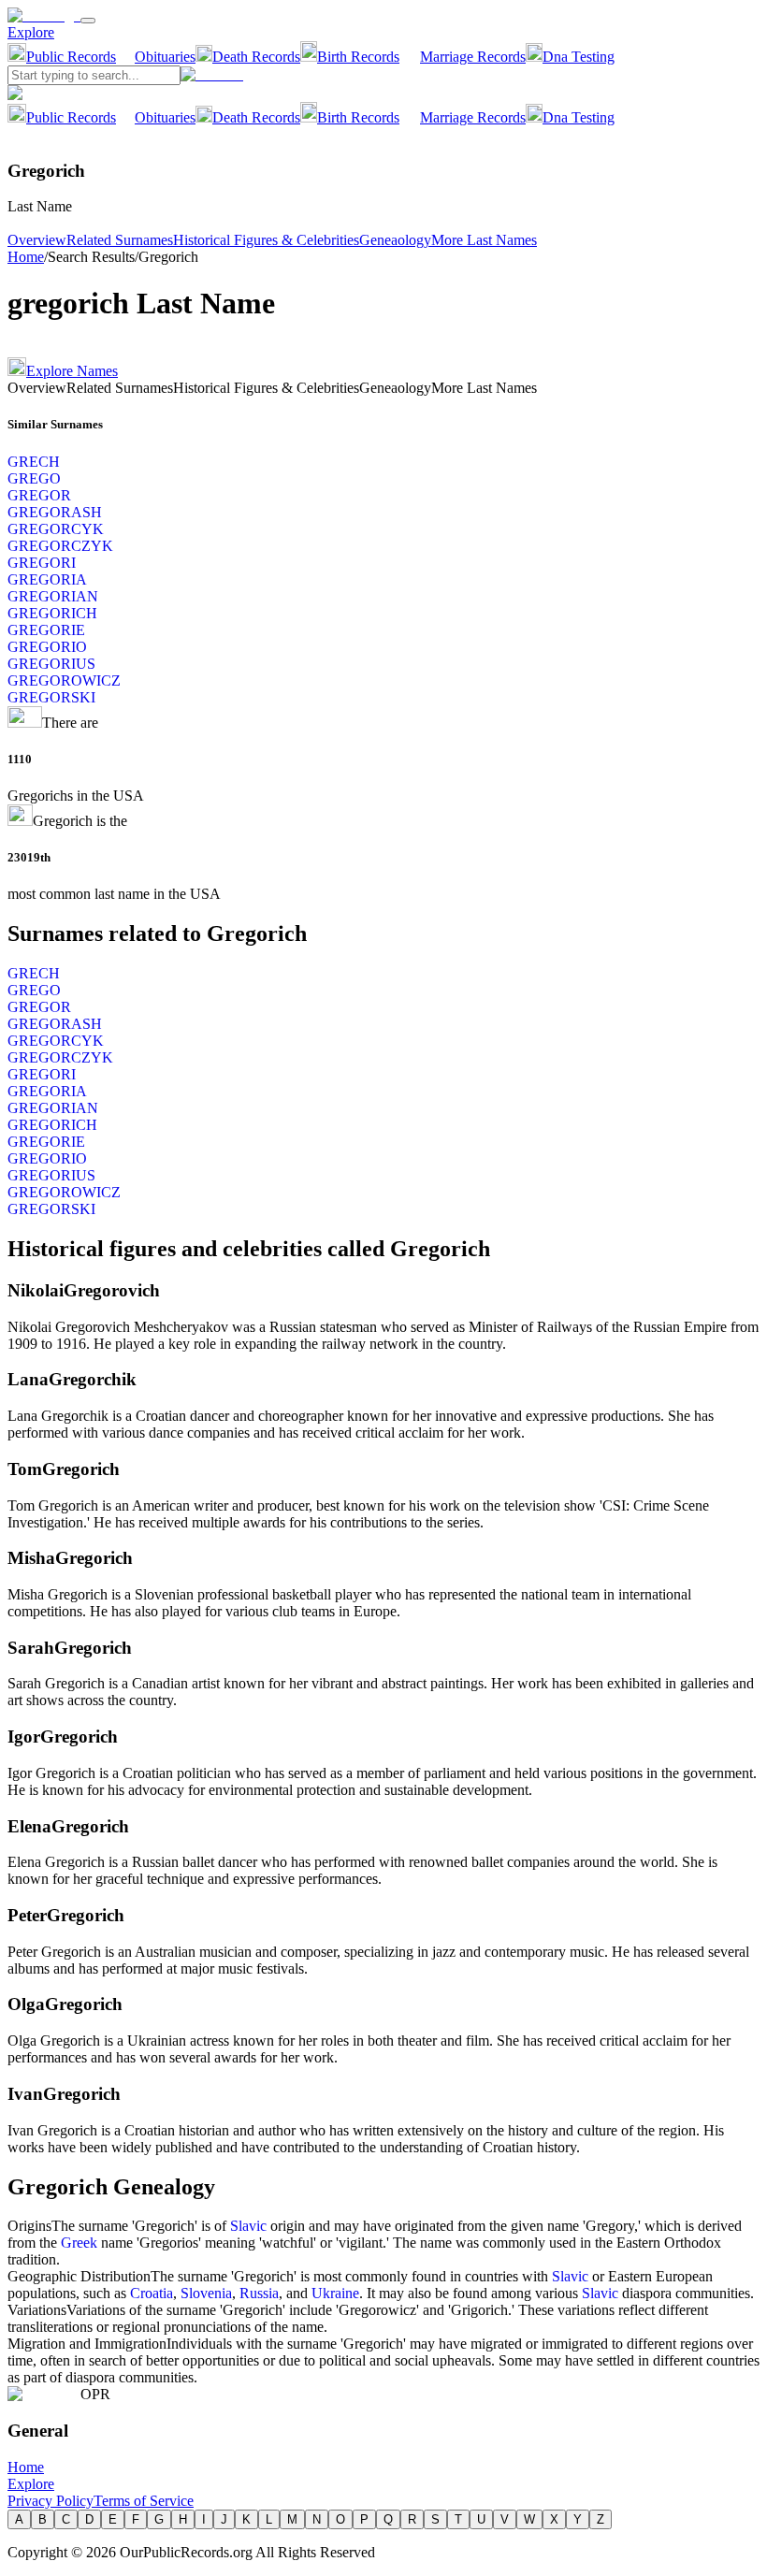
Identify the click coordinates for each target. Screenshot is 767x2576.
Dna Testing (579, 57)
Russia (259, 2293)
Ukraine (335, 2293)
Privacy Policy (51, 2501)
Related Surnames (120, 240)
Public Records (71, 57)
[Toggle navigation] (88, 21)
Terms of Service (144, 2501)
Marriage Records (473, 57)
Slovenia (206, 2293)
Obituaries (165, 57)
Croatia (152, 2293)
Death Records (256, 57)
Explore (31, 32)
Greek (79, 2243)
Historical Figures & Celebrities (266, 240)
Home (26, 257)
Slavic (248, 2226)
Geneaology (395, 240)
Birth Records (358, 57)
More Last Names (484, 240)
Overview (37, 240)
